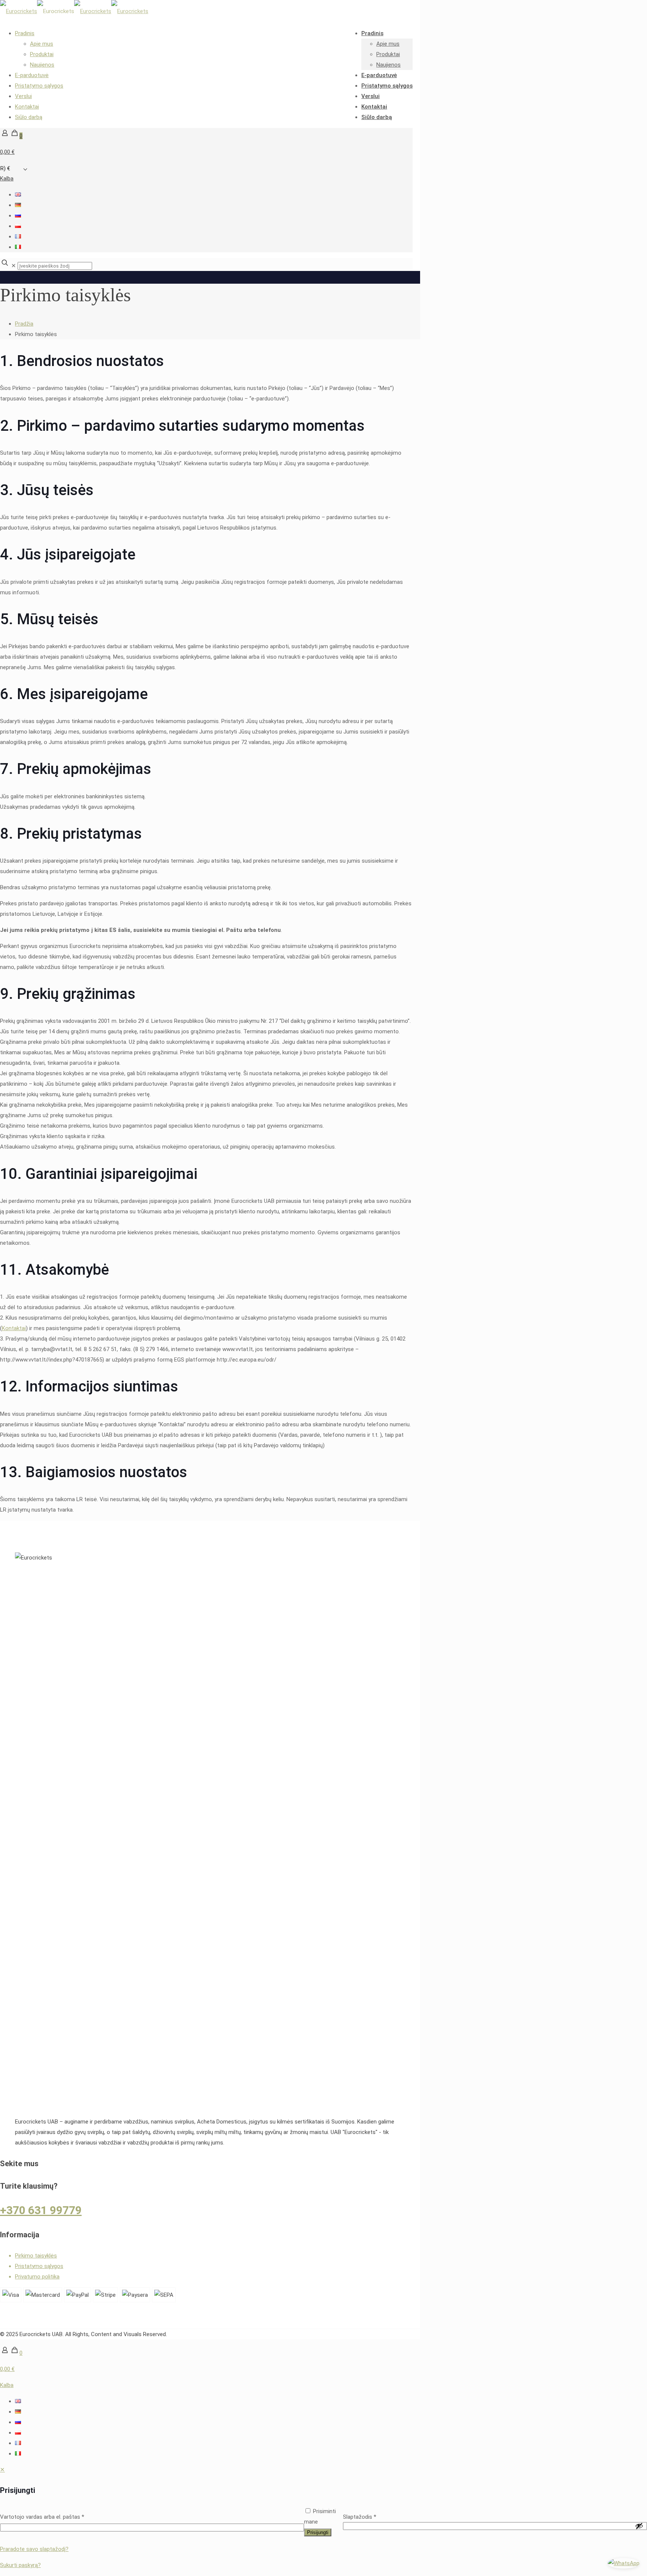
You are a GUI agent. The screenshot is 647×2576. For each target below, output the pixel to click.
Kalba (7, 179)
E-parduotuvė (32, 75)
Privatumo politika (37, 2277)
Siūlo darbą (29, 117)
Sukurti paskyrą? (20, 2565)
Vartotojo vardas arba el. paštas (42, 2517)
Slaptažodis (360, 2517)
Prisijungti (318, 2532)
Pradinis (25, 33)
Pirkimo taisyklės (36, 2256)
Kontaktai (27, 107)
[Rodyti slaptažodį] (639, 2526)
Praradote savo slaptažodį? (34, 2549)
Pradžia (24, 324)
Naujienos (42, 65)
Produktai (42, 54)
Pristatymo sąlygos (39, 86)
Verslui (23, 96)
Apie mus (42, 44)
